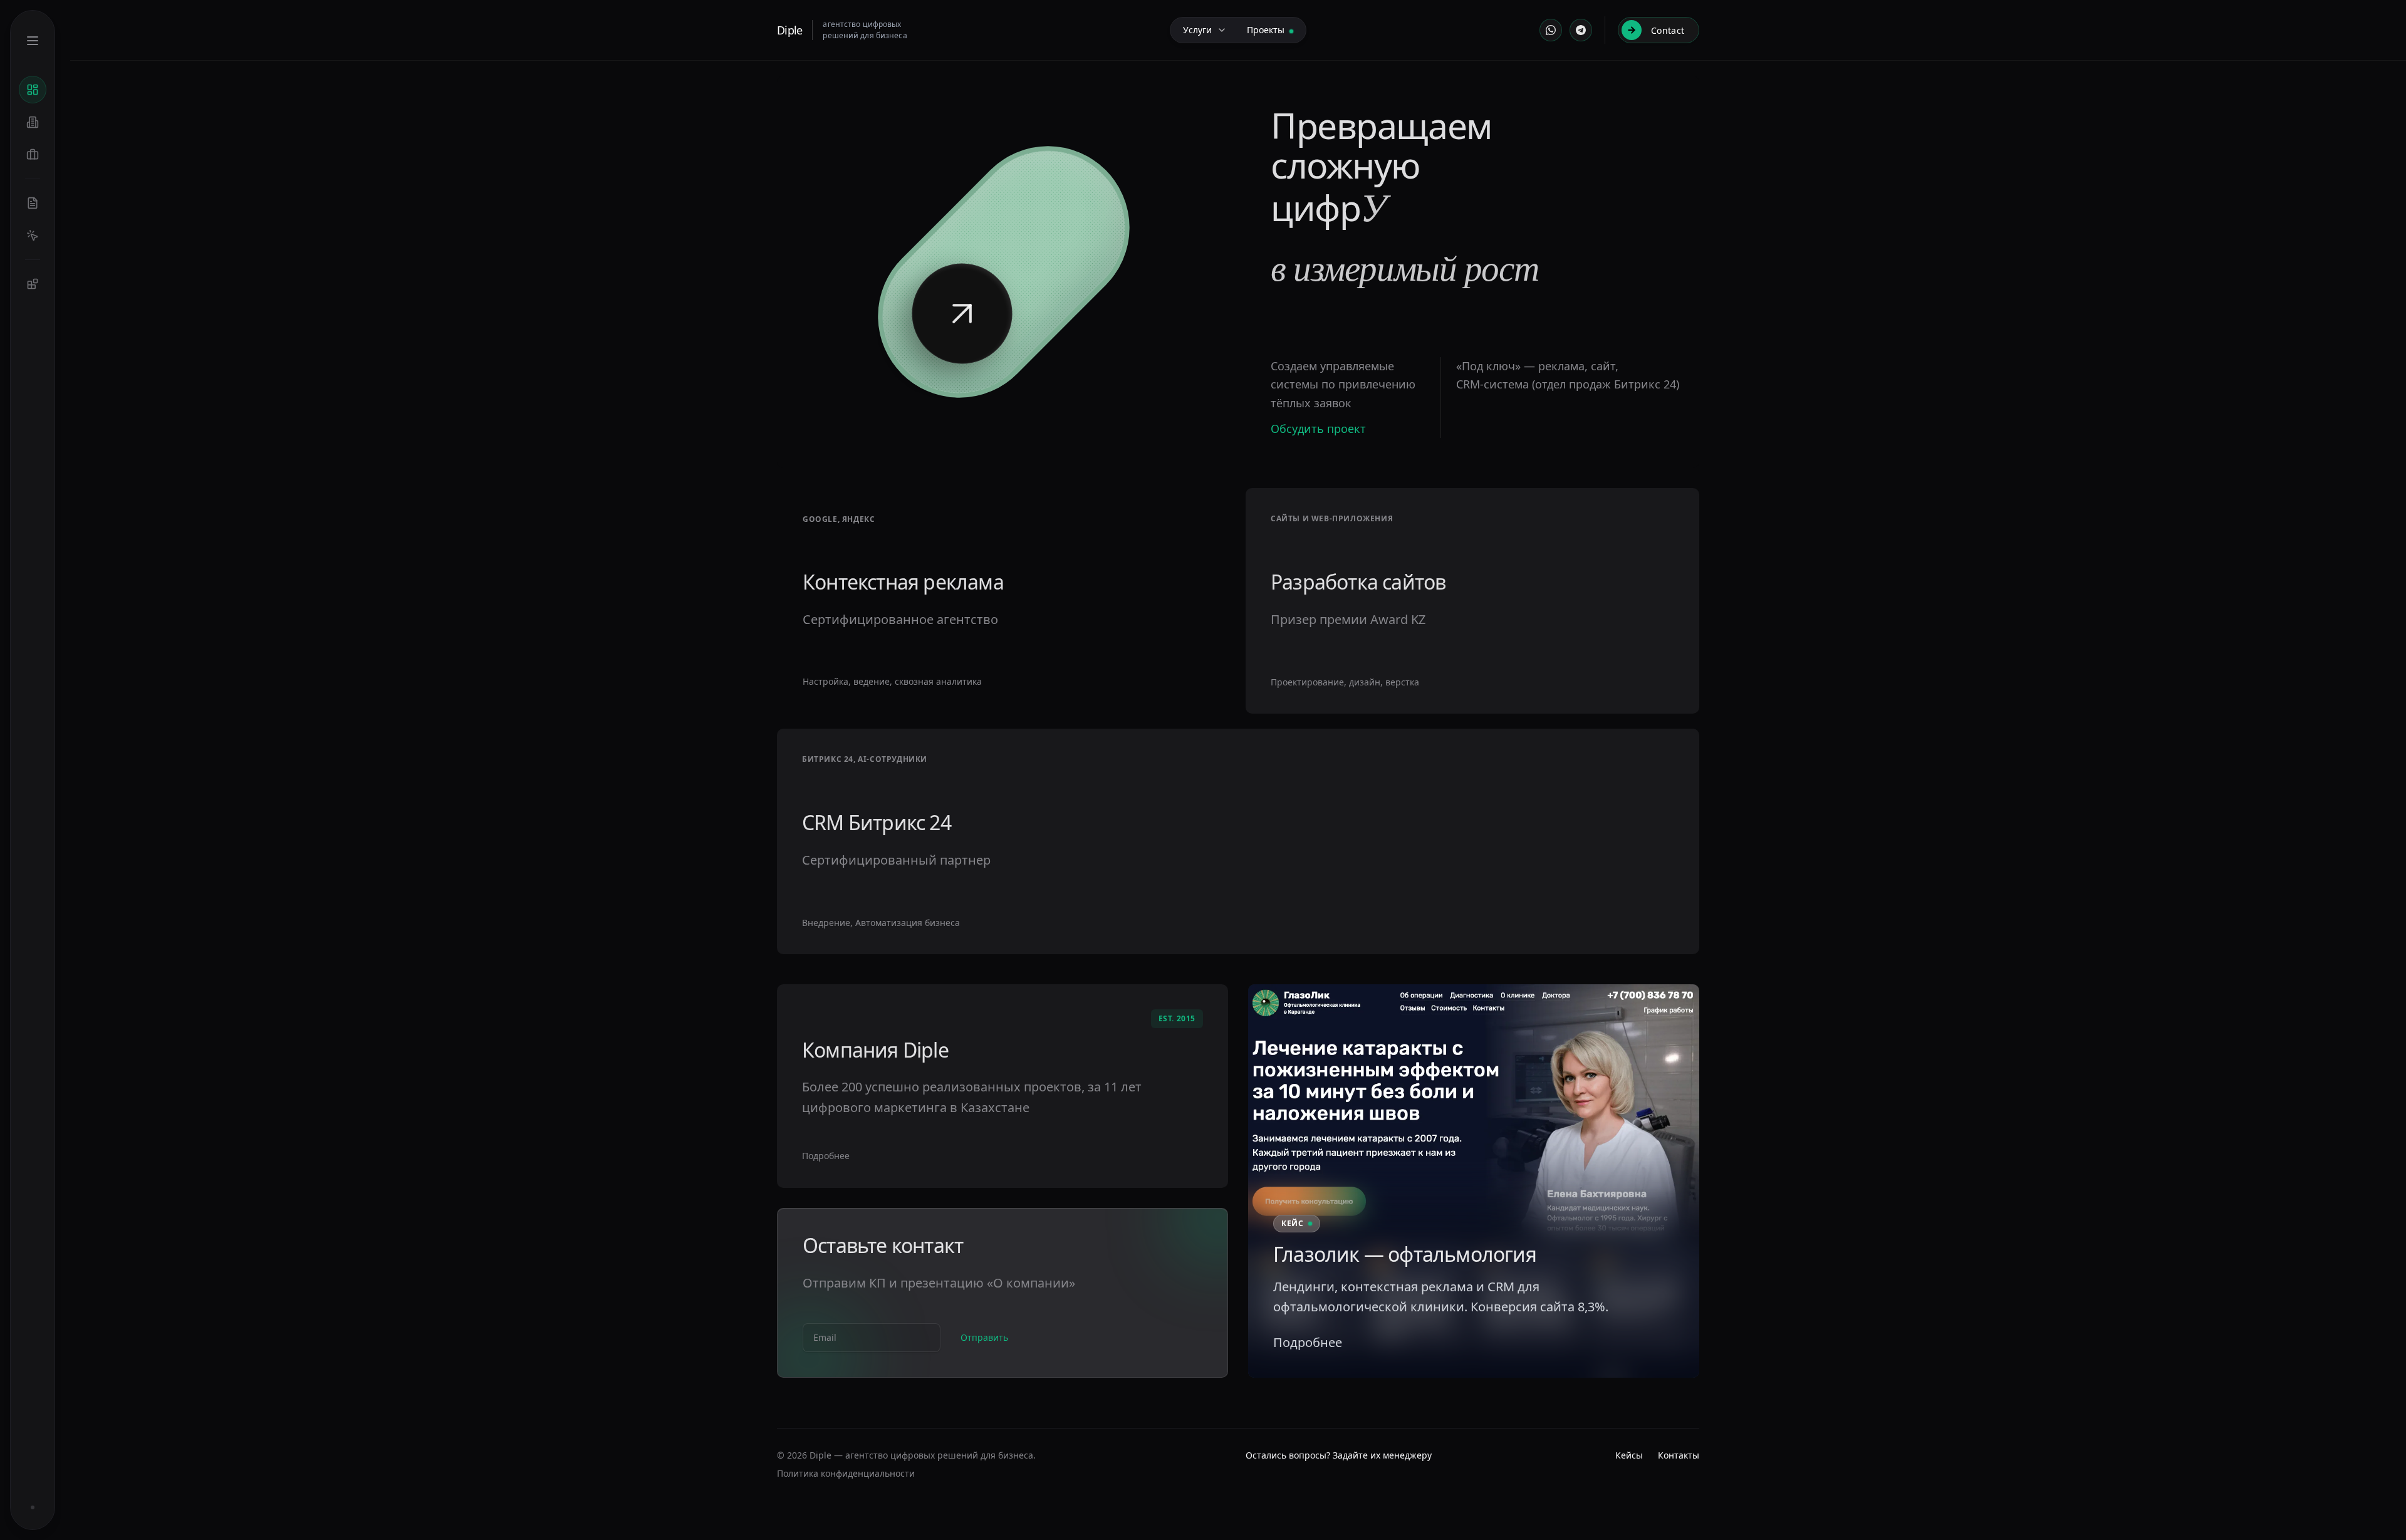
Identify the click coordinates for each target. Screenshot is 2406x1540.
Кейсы (1629, 1455)
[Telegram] (1581, 30)
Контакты (1679, 1455)
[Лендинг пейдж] (33, 203)
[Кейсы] (33, 155)
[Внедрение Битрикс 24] (33, 284)
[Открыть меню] (33, 41)
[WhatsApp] (1551, 30)
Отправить (984, 1337)
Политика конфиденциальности (846, 1473)
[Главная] (33, 90)
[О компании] (33, 122)
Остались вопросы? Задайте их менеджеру (1339, 1455)
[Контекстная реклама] (33, 236)
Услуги (1197, 30)
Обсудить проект (1318, 429)
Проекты (1266, 30)
